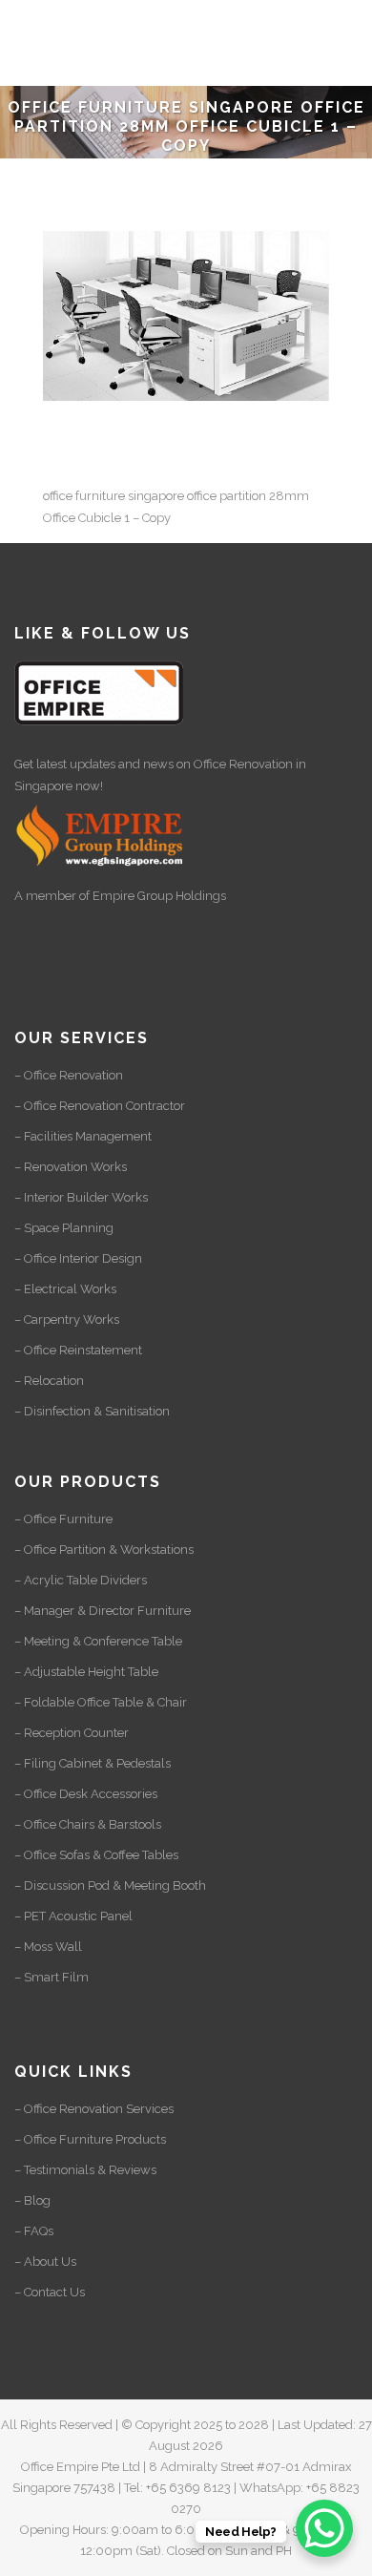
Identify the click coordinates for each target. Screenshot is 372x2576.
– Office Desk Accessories (86, 1794)
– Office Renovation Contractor (100, 1106)
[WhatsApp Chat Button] (324, 2528)
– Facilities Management (83, 1136)
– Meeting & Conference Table (98, 1641)
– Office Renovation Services (94, 2109)
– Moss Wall (48, 1947)
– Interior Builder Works (81, 1197)
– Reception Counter (72, 1733)
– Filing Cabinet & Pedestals (93, 1763)
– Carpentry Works (67, 1319)
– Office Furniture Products (90, 2139)
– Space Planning (64, 1228)
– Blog (32, 2200)
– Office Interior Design (78, 1258)
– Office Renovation (69, 1075)
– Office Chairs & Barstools (88, 1824)
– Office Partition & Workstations (104, 1550)
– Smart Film (52, 1977)
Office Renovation (243, 764)
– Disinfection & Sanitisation (92, 1411)
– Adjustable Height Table (86, 1672)
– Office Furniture (63, 1519)
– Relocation (49, 1381)
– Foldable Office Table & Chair (101, 1702)
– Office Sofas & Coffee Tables (96, 1855)
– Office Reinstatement (78, 1350)
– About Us (45, 2262)
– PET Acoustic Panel (73, 1916)
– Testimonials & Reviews (85, 2170)
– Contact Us (50, 2292)
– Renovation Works (71, 1167)
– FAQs (34, 2231)
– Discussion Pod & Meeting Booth (110, 1885)
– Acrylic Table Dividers (81, 1580)
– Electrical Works (65, 1289)
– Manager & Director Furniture (103, 1611)
